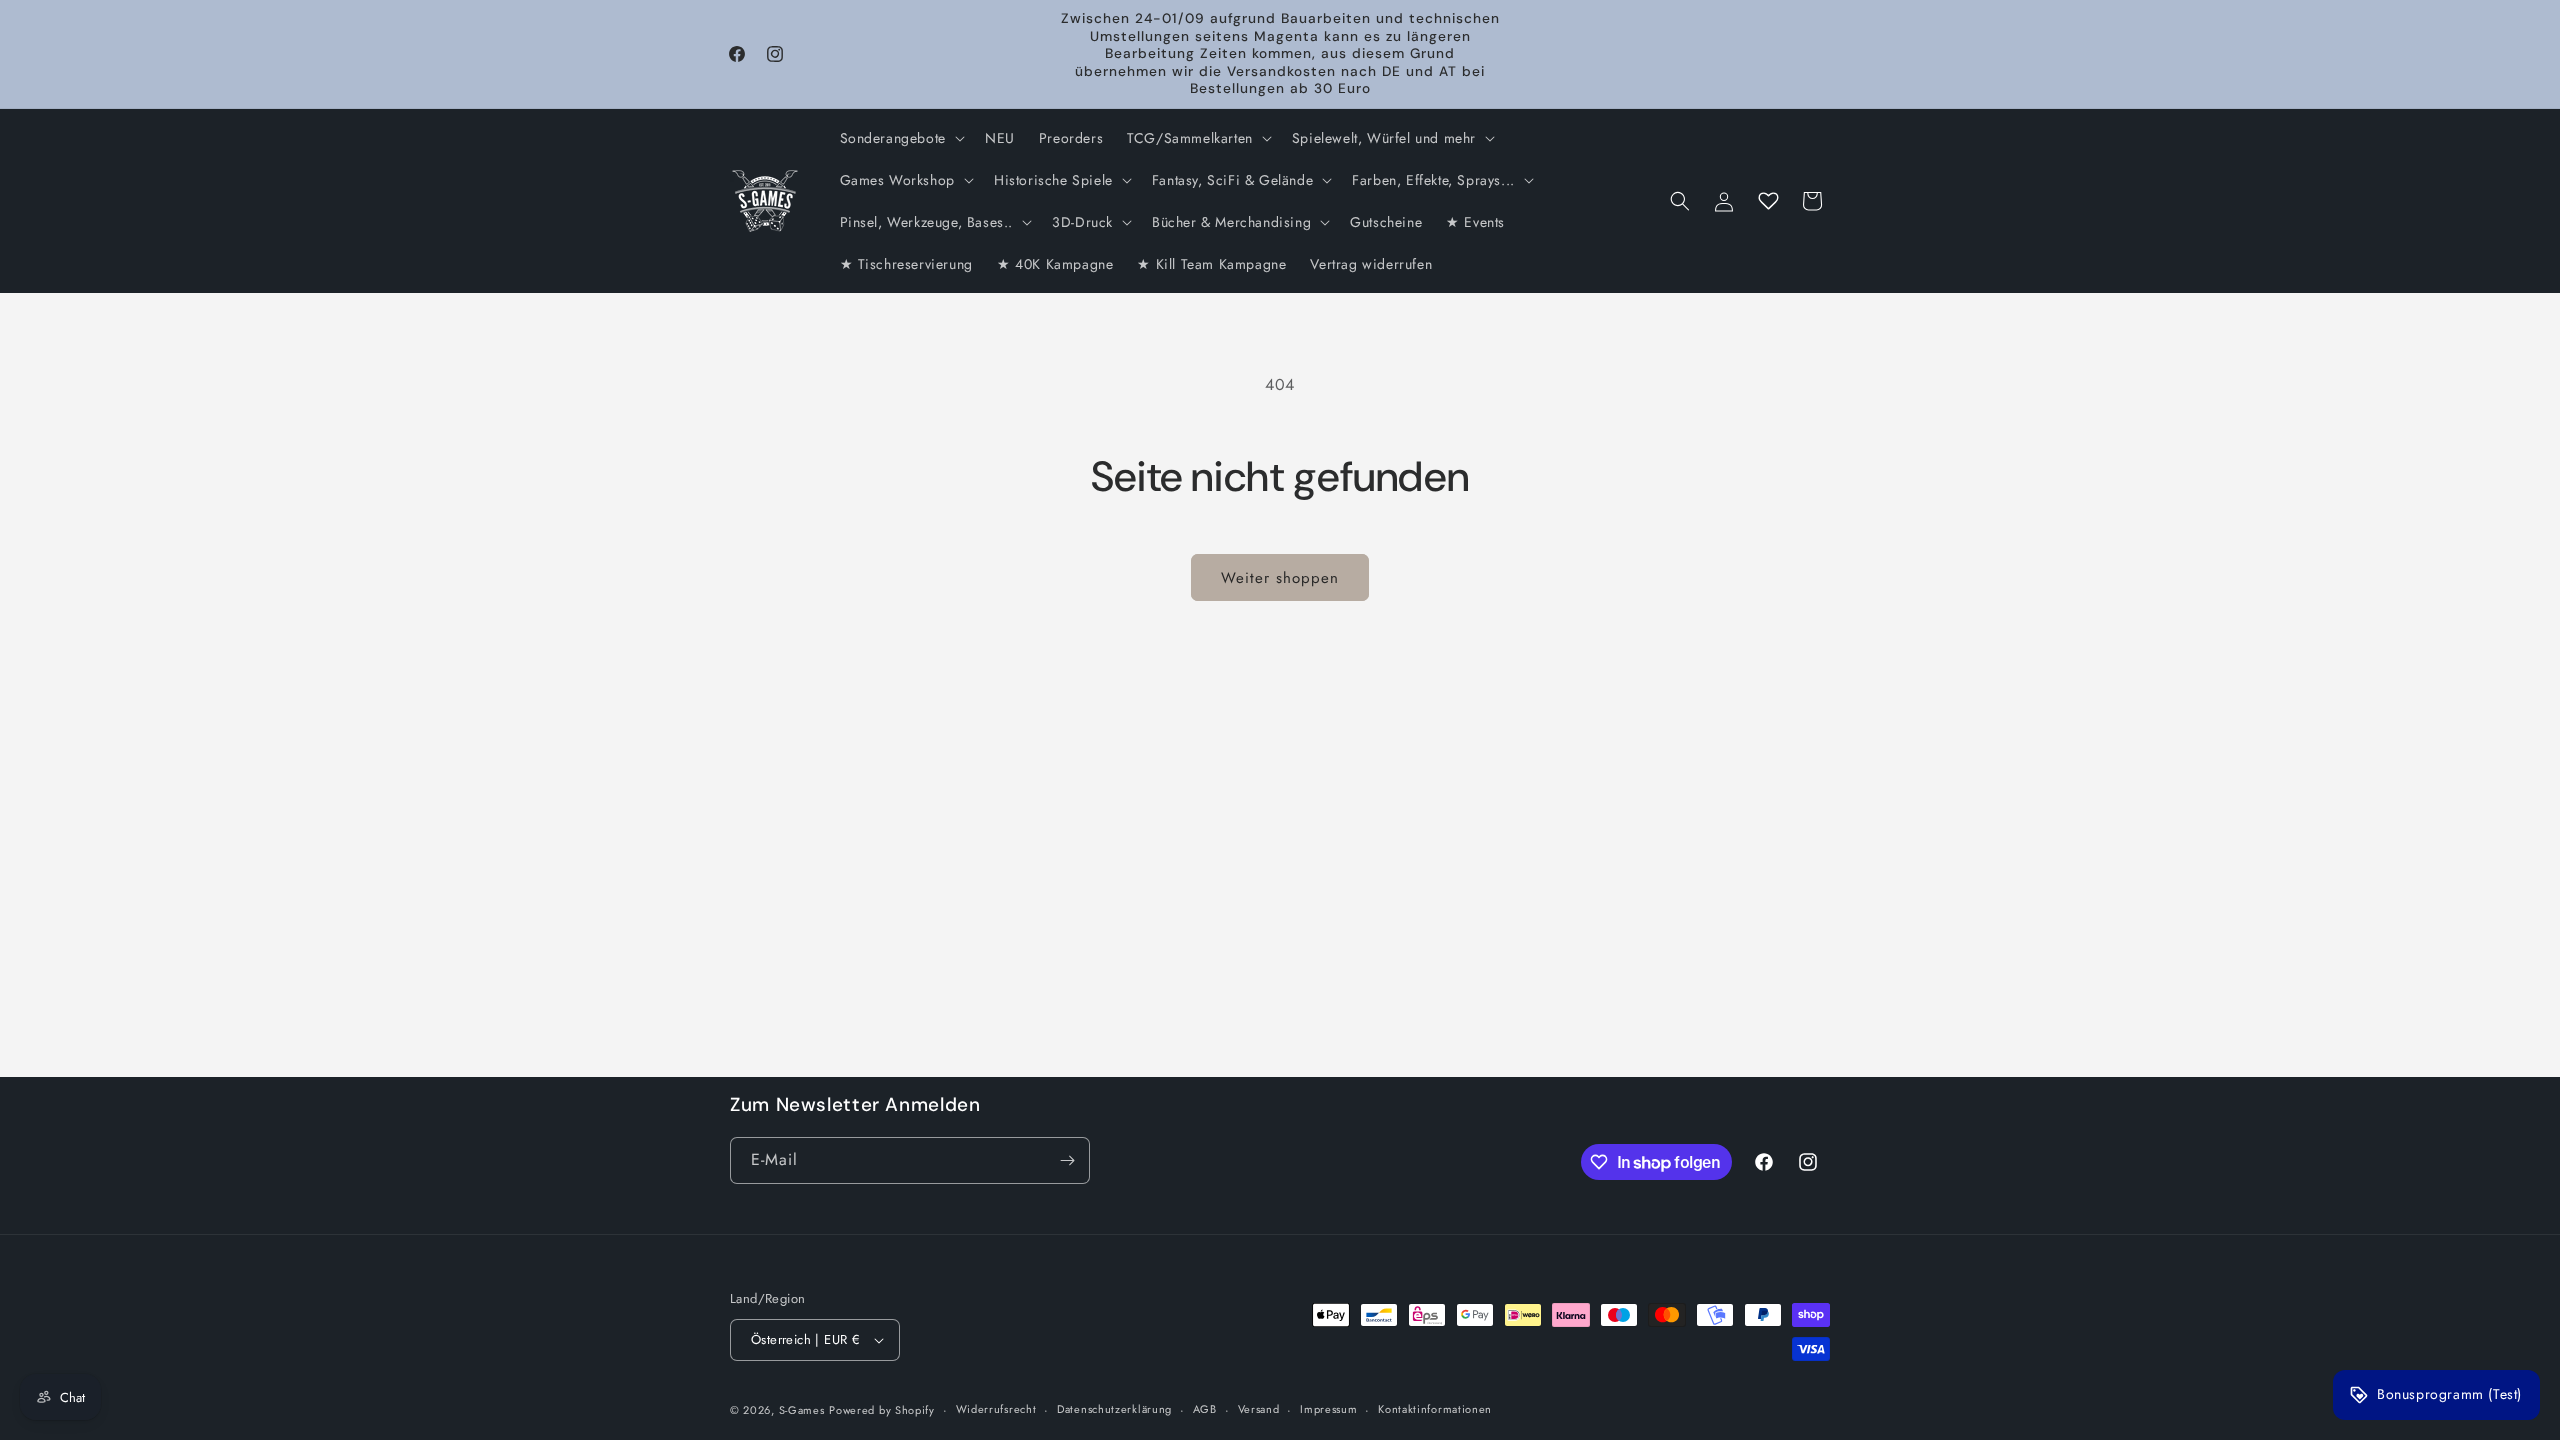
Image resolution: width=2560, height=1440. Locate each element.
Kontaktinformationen (1435, 1409)
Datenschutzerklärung (1114, 1409)
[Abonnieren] (1067, 1160)
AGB (1205, 1409)
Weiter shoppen (1280, 578)
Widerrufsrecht (996, 1409)
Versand (1259, 1409)
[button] (900, 138)
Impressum (1328, 1409)
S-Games (802, 1410)
